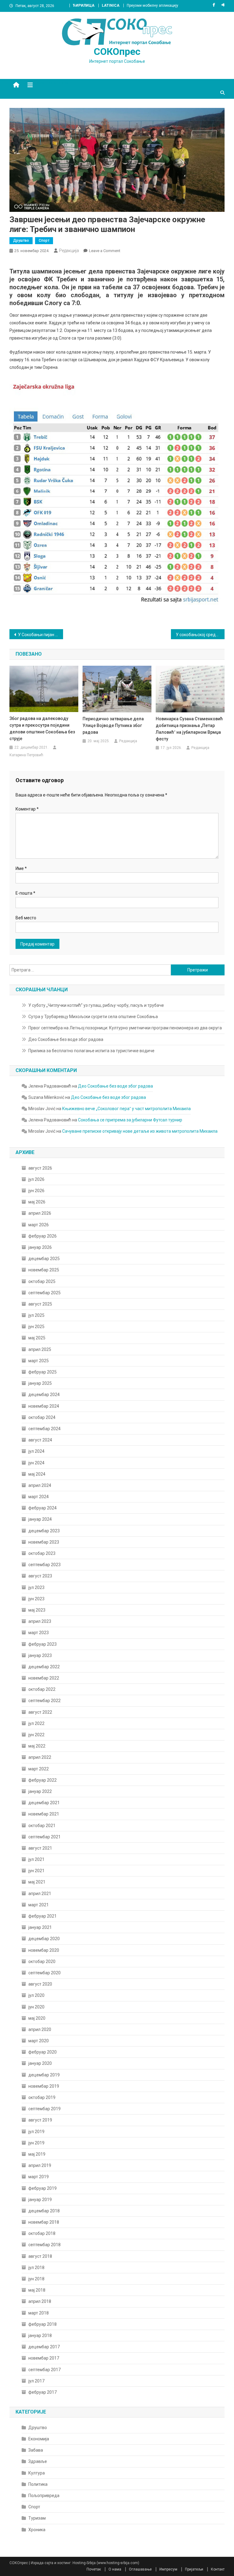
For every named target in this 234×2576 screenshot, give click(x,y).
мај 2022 (37, 1746)
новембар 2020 (44, 1950)
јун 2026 (36, 1191)
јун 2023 (36, 1599)
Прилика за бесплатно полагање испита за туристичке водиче (91, 1051)
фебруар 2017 (43, 2392)
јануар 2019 (40, 2200)
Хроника (37, 2530)
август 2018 (40, 2256)
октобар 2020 (42, 1961)
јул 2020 (36, 1995)
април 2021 (40, 1894)
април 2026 (40, 1213)
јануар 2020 (40, 2063)
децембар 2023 (44, 1531)
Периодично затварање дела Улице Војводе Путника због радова (113, 725)
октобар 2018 (42, 2233)
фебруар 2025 (43, 1372)
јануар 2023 (40, 1655)
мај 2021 (37, 1882)
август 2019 (40, 2120)
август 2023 (40, 1576)
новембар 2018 (44, 2222)
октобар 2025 (42, 1281)
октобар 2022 (42, 1689)
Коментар (27, 809)
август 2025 (40, 1304)
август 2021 (40, 1848)
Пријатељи (194, 2569)
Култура (37, 2473)
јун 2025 (36, 1327)
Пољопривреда (44, 2496)
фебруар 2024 (43, 1508)
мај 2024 (37, 1474)
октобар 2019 (42, 2097)
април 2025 (40, 1349)
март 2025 (39, 1361)
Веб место (26, 918)
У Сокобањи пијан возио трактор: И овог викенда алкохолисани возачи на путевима (41, 635)
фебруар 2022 (43, 1780)
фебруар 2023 (43, 1644)
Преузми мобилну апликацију (152, 5)
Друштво (21, 240)
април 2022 (40, 1757)
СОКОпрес (117, 52)
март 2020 (39, 2041)
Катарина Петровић (26, 755)
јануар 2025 (40, 1383)
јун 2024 (36, 1463)
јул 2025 (36, 1315)
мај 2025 (37, 1338)
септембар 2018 (44, 2245)
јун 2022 (36, 1735)
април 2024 (40, 1485)
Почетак (94, 2569)
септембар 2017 (44, 2370)
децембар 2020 (44, 1939)
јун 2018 (36, 2279)
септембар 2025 (44, 1293)
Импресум (168, 2569)
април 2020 (40, 2029)
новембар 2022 (44, 1678)
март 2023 (39, 1633)
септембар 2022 (44, 1701)
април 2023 (40, 1621)
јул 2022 (36, 1723)
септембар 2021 (44, 1837)
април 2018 (40, 2301)
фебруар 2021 (43, 1916)
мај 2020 (37, 2018)
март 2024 (39, 1497)
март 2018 (39, 2313)
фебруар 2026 (43, 1236)
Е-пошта (25, 893)
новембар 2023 (44, 1542)
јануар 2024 (40, 1519)
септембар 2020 (44, 1973)
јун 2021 (36, 1871)
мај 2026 (37, 1202)
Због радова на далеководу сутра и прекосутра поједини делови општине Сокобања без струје (42, 729)
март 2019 (39, 2177)
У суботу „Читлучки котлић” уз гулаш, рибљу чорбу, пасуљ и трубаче (96, 1005)
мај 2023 (37, 1610)
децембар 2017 (44, 2347)
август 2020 (40, 1984)
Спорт (44, 240)
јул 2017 (36, 2381)
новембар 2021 (44, 1814)
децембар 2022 (44, 1667)
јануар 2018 (40, 2336)
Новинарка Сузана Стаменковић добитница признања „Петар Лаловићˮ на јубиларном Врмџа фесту (189, 729)
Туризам (37, 2518)
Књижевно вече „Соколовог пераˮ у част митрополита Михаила (126, 1109)
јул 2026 (36, 1179)
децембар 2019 (44, 2075)
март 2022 (39, 1769)
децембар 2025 (44, 1259)
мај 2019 (37, 2154)
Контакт (218, 2569)
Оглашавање (140, 2569)
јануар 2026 (40, 1247)
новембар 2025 (44, 1270)
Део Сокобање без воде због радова (66, 1039)
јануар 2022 (40, 1791)
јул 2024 (36, 1451)
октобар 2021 (42, 1826)
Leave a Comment (105, 251)
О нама (115, 2569)
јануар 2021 (40, 1927)
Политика (38, 2484)
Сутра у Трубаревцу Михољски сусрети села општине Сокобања (93, 1017)
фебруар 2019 (43, 2188)
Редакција (69, 251)
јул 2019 (36, 2132)
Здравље (38, 2461)
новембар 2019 (44, 2086)
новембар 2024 (44, 1406)
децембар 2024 (44, 1395)
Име (21, 868)
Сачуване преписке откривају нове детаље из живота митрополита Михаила (140, 1131)
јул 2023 (36, 1587)
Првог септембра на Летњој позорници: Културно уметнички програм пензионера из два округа (125, 1028)
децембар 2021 (44, 1803)
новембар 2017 (44, 2358)
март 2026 (39, 1225)
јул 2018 (36, 2268)
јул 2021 (36, 1859)
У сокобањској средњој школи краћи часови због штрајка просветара (200, 635)
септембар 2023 (44, 1565)
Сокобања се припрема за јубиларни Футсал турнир (130, 1120)
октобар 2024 (42, 1417)
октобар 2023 (42, 1553)
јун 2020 (36, 2007)
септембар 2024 (44, 1429)
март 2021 (39, 1905)
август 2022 (40, 1712)
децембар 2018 (44, 2211)
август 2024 (40, 1440)
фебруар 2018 (43, 2324)
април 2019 (40, 2165)
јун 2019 (36, 2143)
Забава (36, 2450)
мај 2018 (37, 2290)
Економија (39, 2439)
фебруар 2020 (43, 2052)
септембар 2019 (44, 2109)
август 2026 (40, 1168)
